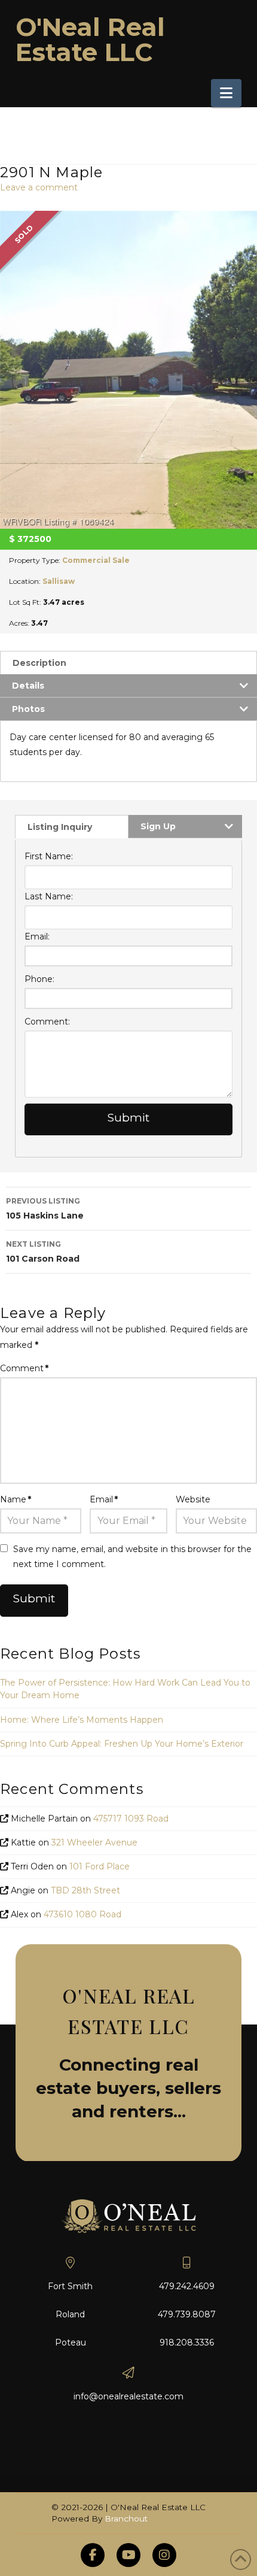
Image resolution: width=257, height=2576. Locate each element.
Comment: (47, 1022)
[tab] (128, 663)
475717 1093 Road (131, 1819)
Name (16, 1499)
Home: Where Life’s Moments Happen (82, 1720)
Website (193, 1499)
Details (28, 686)
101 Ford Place (100, 1866)
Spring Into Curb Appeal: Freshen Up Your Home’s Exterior (122, 1744)
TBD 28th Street (85, 1890)
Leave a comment (39, 187)
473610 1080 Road (82, 1914)
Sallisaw (59, 581)
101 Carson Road (43, 1252)
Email (104, 1499)
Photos (28, 709)
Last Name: (49, 896)
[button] (226, 93)
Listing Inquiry (60, 827)
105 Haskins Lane (45, 1209)
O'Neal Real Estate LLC (90, 40)
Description (39, 663)
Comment (24, 1368)
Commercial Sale (96, 560)
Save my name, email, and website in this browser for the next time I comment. (132, 1557)
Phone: (39, 979)
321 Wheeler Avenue (94, 1842)
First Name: (49, 856)
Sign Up (158, 826)
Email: (37, 937)
